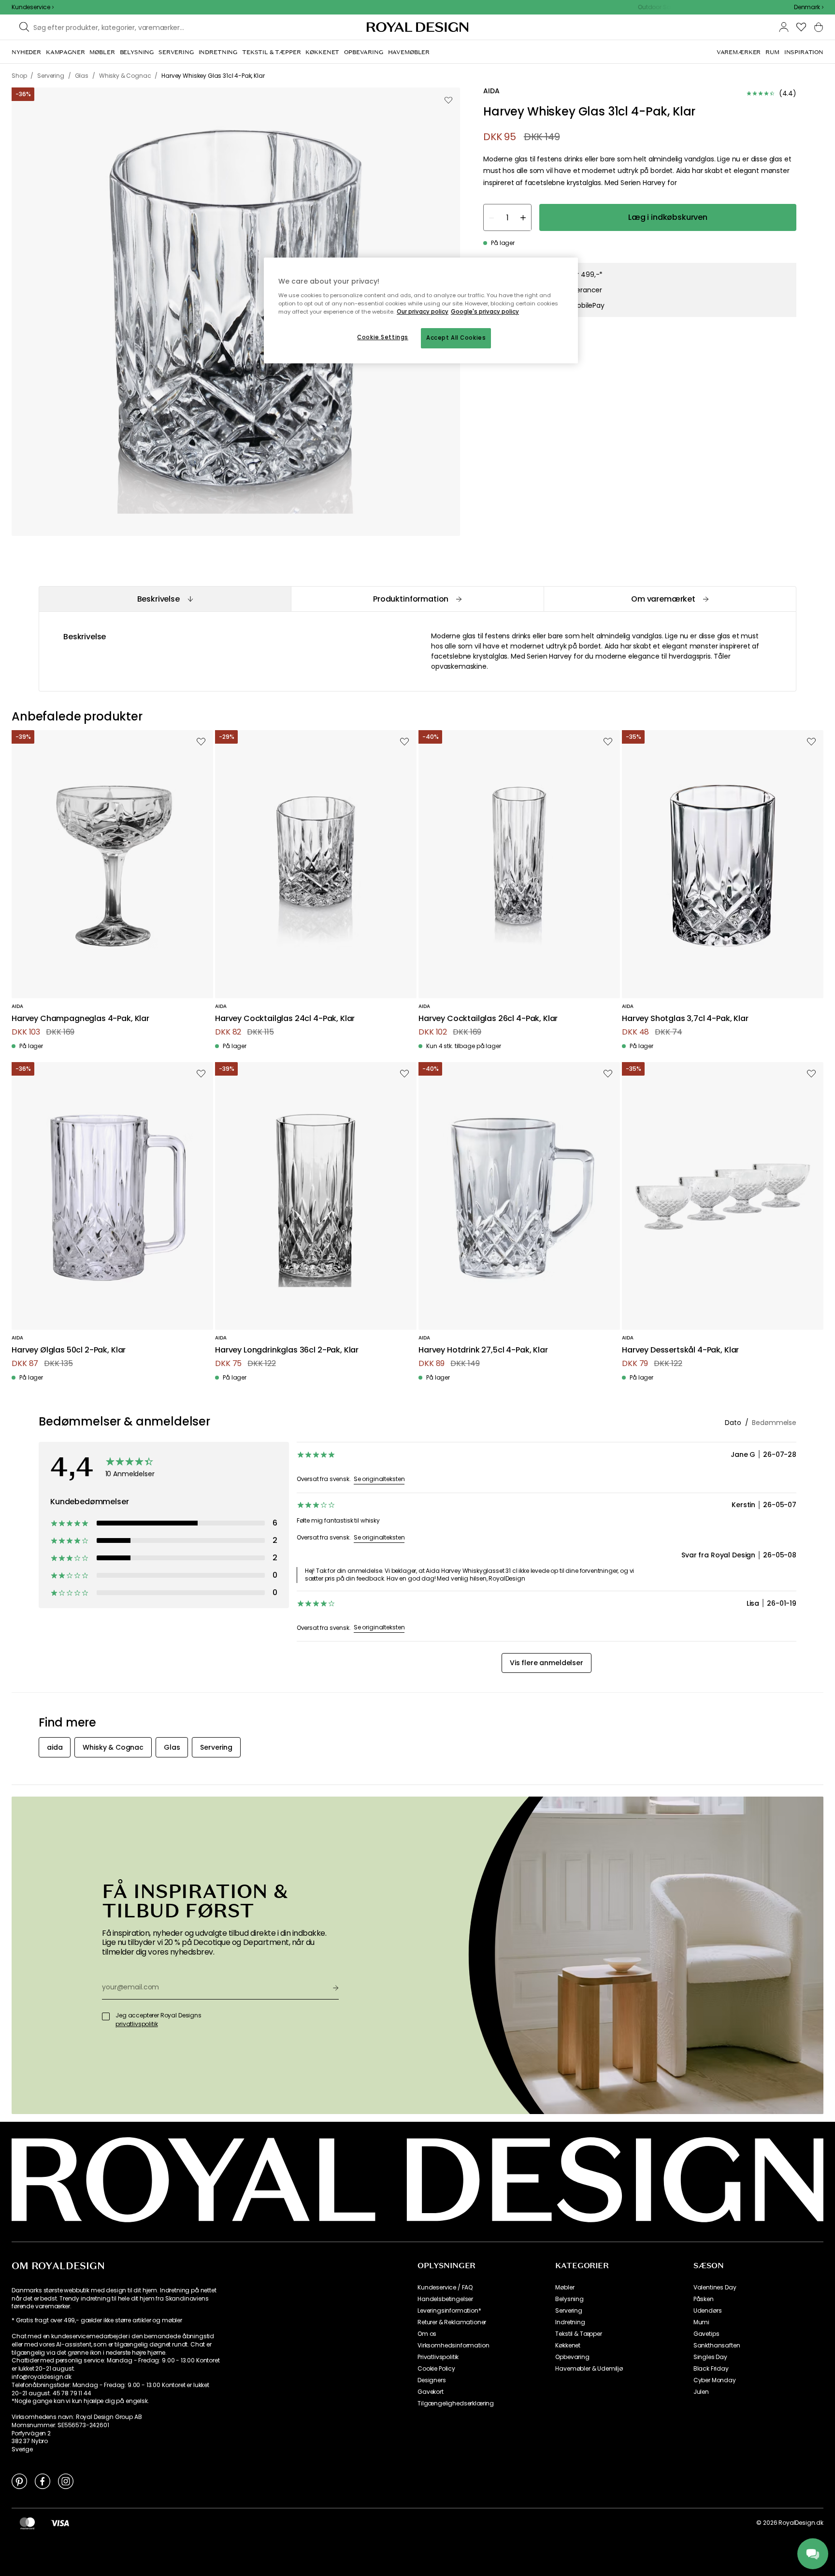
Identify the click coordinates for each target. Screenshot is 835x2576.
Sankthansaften (717, 2346)
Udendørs (708, 2311)
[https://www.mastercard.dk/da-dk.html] (27, 2523)
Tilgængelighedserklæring (456, 2403)
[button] (809, 7)
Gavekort (431, 2392)
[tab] (165, 599)
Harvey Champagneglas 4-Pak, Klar (80, 1019)
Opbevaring (572, 2357)
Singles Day (710, 2357)
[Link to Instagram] (66, 2481)
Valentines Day (715, 2288)
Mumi (701, 2322)
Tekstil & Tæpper (578, 2334)
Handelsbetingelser (445, 2299)
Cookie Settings (383, 337)
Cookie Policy (436, 2369)
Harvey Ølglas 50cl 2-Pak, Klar (69, 1350)
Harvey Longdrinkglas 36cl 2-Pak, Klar (287, 1350)
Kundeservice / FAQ (445, 2288)
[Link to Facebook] (43, 2481)
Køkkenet (568, 2346)
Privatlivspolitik (438, 2357)
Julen (701, 2392)
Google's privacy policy (485, 312)
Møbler (565, 2288)
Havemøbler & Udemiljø (589, 2369)
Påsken (704, 2299)
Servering (569, 2311)
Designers (432, 2380)
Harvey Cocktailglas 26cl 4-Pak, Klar (488, 1019)
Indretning (570, 2322)
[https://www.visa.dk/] (60, 2523)
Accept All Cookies (456, 338)
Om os (427, 2334)
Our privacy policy (423, 312)
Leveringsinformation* (449, 2311)
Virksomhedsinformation (453, 2346)
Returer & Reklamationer (452, 2322)
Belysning (569, 2299)
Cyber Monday (715, 2380)
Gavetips (706, 2334)
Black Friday (711, 2369)
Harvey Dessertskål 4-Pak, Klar (680, 1350)
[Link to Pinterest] (19, 2481)
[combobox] (809, 7)
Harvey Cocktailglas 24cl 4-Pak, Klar (285, 1019)
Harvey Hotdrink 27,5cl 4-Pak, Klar (483, 1350)
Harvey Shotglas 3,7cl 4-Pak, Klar (685, 1019)
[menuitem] (26, 52)
